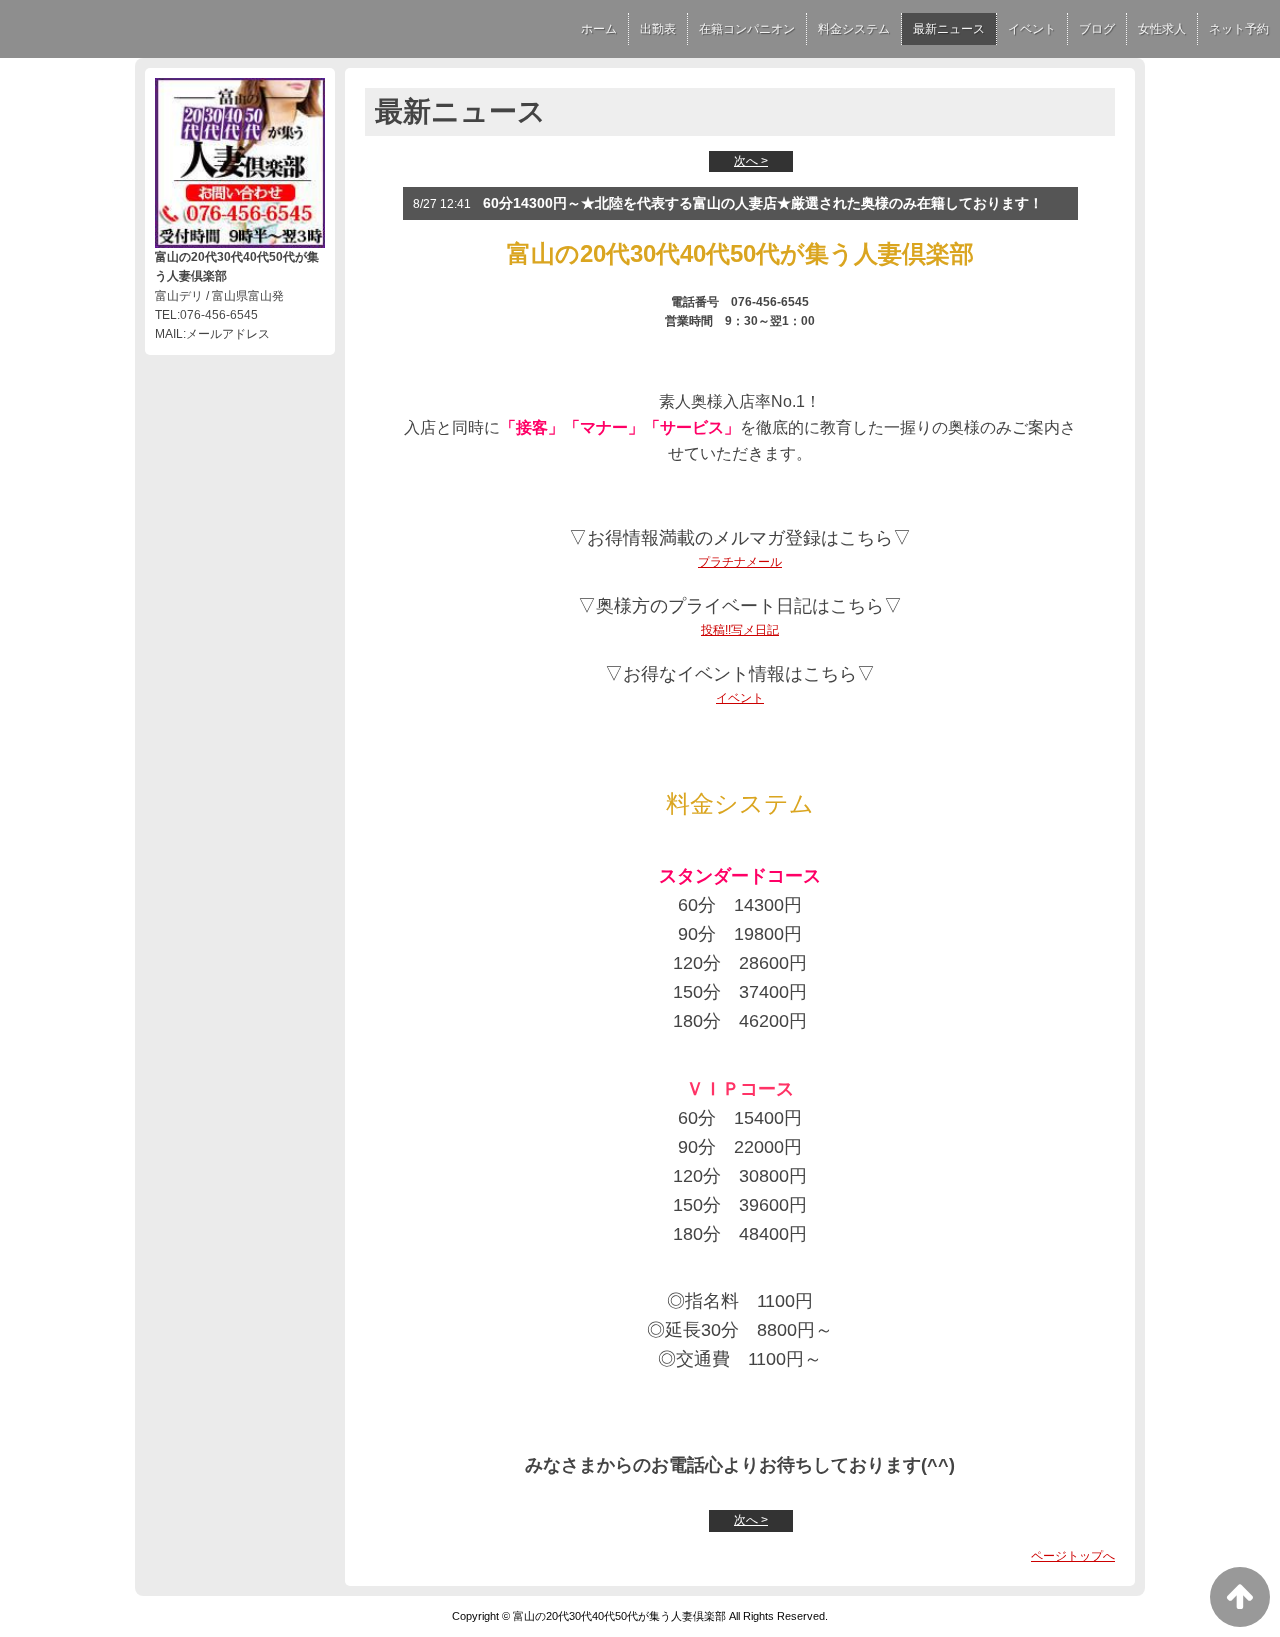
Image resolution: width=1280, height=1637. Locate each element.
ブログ (1097, 29)
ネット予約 (1239, 29)
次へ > (751, 161)
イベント (1032, 29)
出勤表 (658, 29)
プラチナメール (740, 562)
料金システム (854, 29)
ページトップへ (1073, 1556)
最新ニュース (949, 29)
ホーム (599, 29)
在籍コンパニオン (747, 29)
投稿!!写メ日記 (740, 630)
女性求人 (1162, 29)
